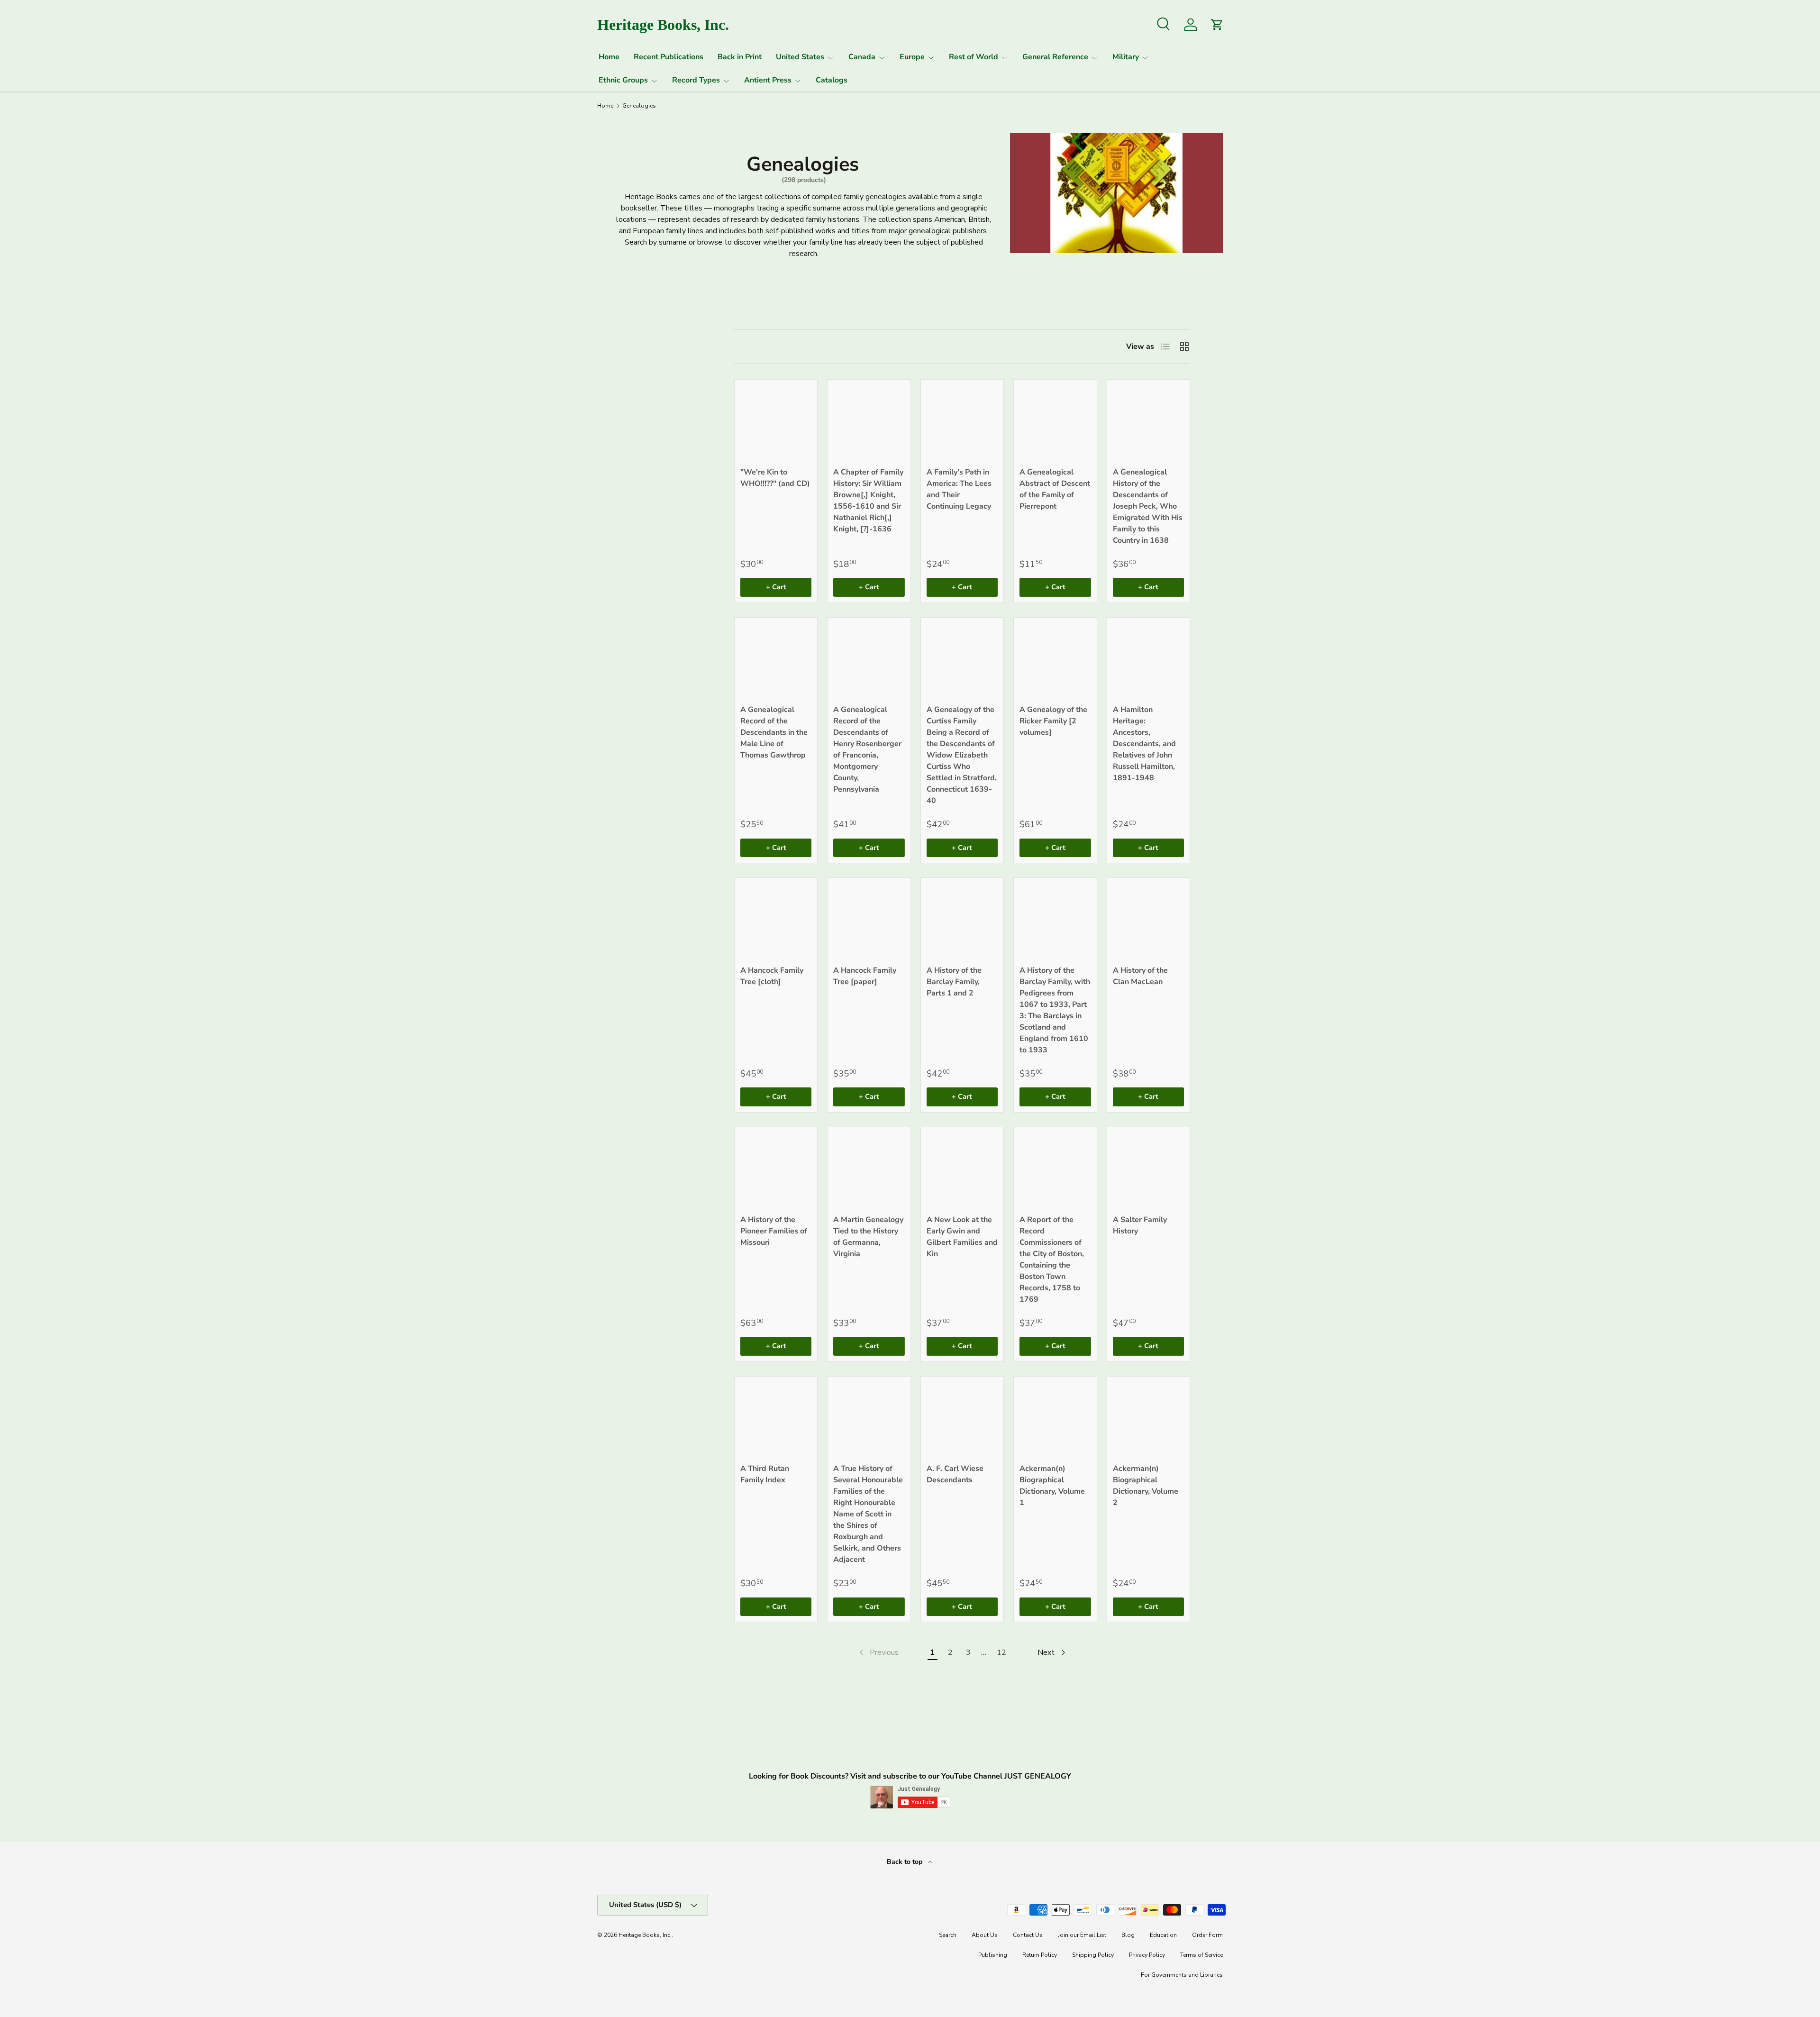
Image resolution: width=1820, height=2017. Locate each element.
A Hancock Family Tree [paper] (865, 976)
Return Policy (1040, 1955)
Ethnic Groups (623, 80)
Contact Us (1028, 1935)
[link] (878, 1652)
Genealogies (639, 106)
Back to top (905, 1862)
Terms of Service (1201, 1955)
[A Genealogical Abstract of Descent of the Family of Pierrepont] (1055, 421)
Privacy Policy (1147, 1955)
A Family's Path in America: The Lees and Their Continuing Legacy (959, 489)
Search (948, 1935)
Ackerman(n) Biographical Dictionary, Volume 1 (1052, 1486)
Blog (1128, 1935)
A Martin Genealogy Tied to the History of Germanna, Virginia (868, 1237)
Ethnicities (621, 412)
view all (677, 311)
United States (800, 57)
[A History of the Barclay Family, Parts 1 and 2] (962, 919)
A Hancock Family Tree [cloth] (772, 976)
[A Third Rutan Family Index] (776, 1418)
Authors (616, 436)
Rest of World (974, 57)
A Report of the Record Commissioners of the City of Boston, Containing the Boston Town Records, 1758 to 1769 (1052, 1259)
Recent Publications (669, 57)
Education (1163, 1935)
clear (684, 387)
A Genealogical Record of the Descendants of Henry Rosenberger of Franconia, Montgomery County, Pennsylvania (867, 749)
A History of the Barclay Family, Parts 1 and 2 (954, 982)
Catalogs (832, 80)
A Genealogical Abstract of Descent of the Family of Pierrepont (1055, 489)
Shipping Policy (1093, 1955)
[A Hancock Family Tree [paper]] (869, 919)
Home (609, 57)
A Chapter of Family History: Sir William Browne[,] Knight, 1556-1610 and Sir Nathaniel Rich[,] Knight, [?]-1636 (868, 501)
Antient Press (768, 80)
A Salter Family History (1140, 1225)
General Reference (1055, 57)
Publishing (993, 1955)
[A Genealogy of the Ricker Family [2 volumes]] (1055, 659)
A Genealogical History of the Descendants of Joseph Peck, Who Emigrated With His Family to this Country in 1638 (1148, 506)
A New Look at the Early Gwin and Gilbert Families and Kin (962, 1237)
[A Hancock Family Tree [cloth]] (776, 919)
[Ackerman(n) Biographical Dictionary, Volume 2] (1148, 1418)
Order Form (1207, 1935)
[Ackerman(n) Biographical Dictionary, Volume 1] (1055, 1418)
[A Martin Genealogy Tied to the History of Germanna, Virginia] (869, 1168)
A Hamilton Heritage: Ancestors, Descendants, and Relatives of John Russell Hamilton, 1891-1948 (1144, 744)
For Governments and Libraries (1182, 1975)
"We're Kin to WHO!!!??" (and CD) (775, 478)
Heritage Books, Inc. (645, 1935)
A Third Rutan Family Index (765, 1474)
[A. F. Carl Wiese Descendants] (962, 1418)
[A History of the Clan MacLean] (1148, 919)
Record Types (696, 80)
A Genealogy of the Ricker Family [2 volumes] (1053, 721)
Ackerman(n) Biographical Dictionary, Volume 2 (1146, 1486)
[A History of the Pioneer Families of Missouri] (776, 1168)
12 (1001, 1652)
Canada (862, 57)
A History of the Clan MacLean (1140, 976)
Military (1126, 57)
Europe (912, 57)
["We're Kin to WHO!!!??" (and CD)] (776, 421)
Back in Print (740, 57)
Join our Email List (1082, 1935)
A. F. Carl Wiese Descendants (955, 1474)
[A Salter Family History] (1148, 1168)
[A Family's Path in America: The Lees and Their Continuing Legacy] (962, 421)
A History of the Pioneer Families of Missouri (774, 1231)
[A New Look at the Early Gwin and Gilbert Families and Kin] (962, 1168)
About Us (985, 1935)
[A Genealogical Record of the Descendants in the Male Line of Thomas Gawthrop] (776, 659)
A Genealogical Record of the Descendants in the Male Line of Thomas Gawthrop (774, 732)
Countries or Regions (624, 342)
